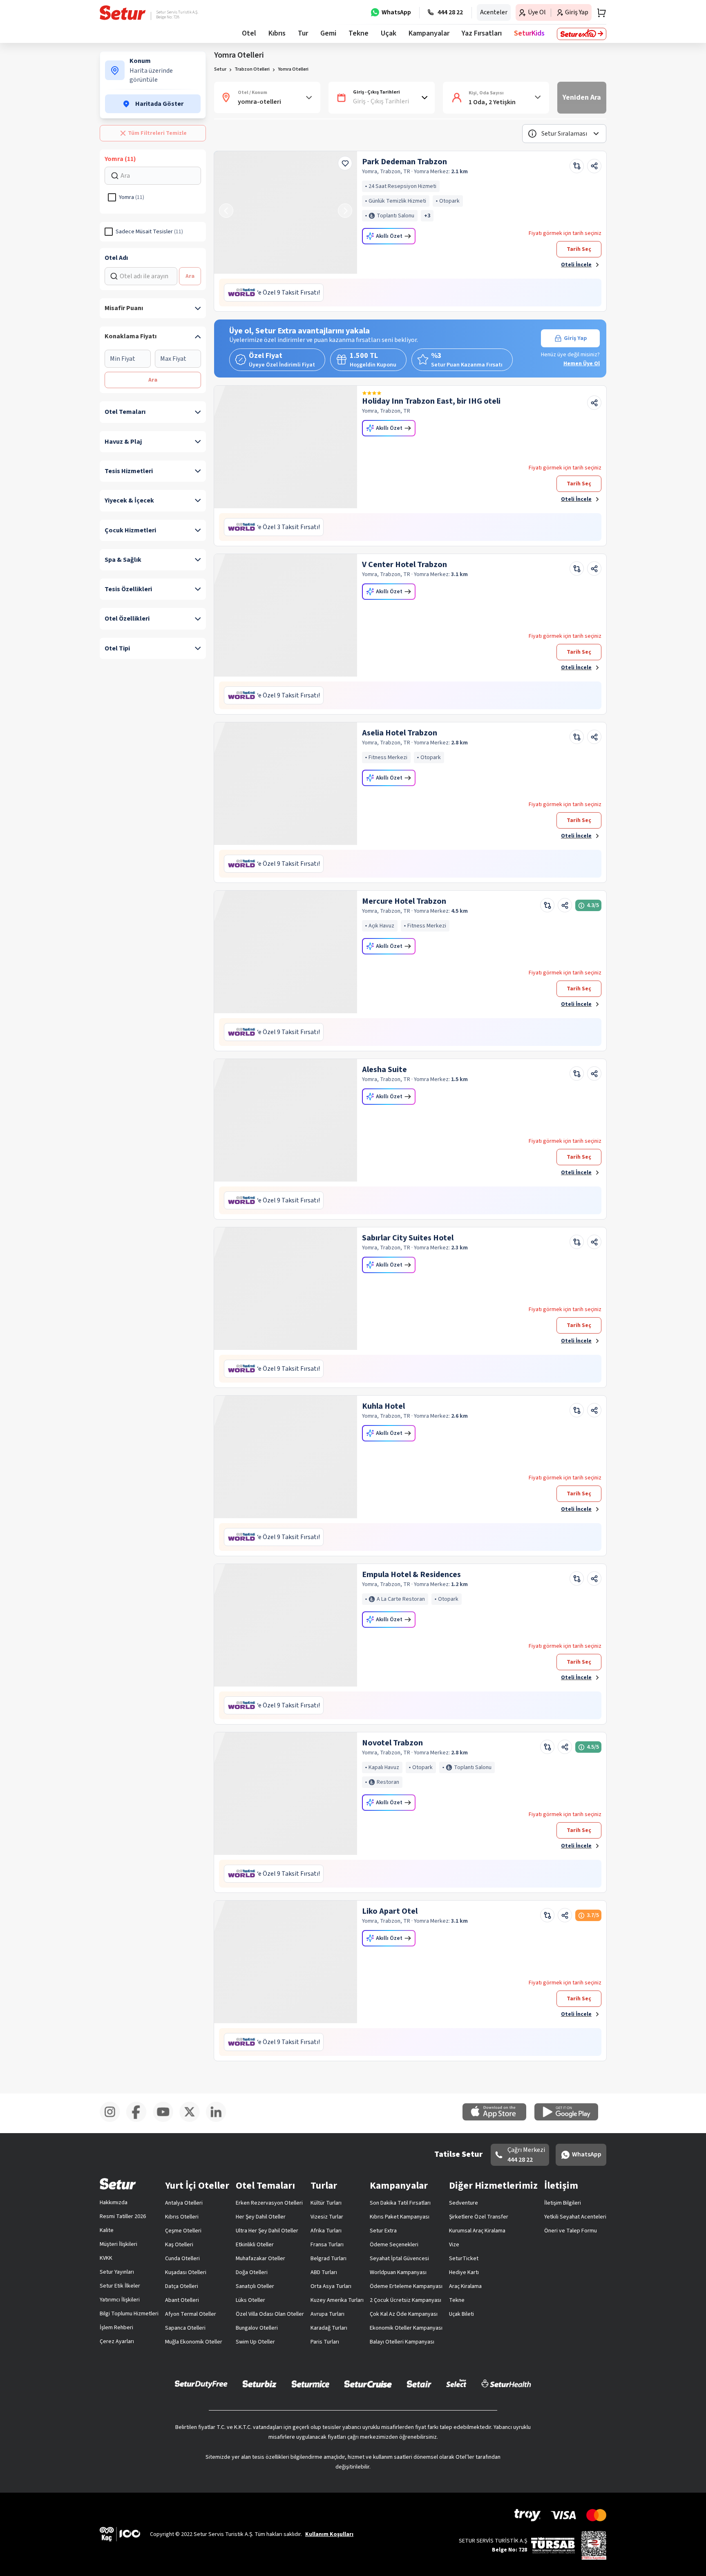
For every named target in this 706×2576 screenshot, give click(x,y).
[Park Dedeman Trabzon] (286, 212)
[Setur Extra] (582, 34)
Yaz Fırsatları (482, 33)
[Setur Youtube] (166, 2120)
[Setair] (419, 2384)
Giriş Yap (575, 338)
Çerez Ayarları (117, 2341)
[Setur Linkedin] (219, 2120)
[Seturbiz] (259, 2384)
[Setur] (123, 13)
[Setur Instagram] (113, 2120)
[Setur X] (193, 2120)
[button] (564, 134)
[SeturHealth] (506, 2384)
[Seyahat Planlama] (599, 13)
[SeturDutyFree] (201, 2384)
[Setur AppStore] (498, 2119)
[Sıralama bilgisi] (532, 134)
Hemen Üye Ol (582, 364)
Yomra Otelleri (293, 69)
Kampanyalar (429, 33)
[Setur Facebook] (140, 2120)
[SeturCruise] (368, 2384)
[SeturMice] (310, 2384)
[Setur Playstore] (570, 2119)
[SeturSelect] (456, 2384)
